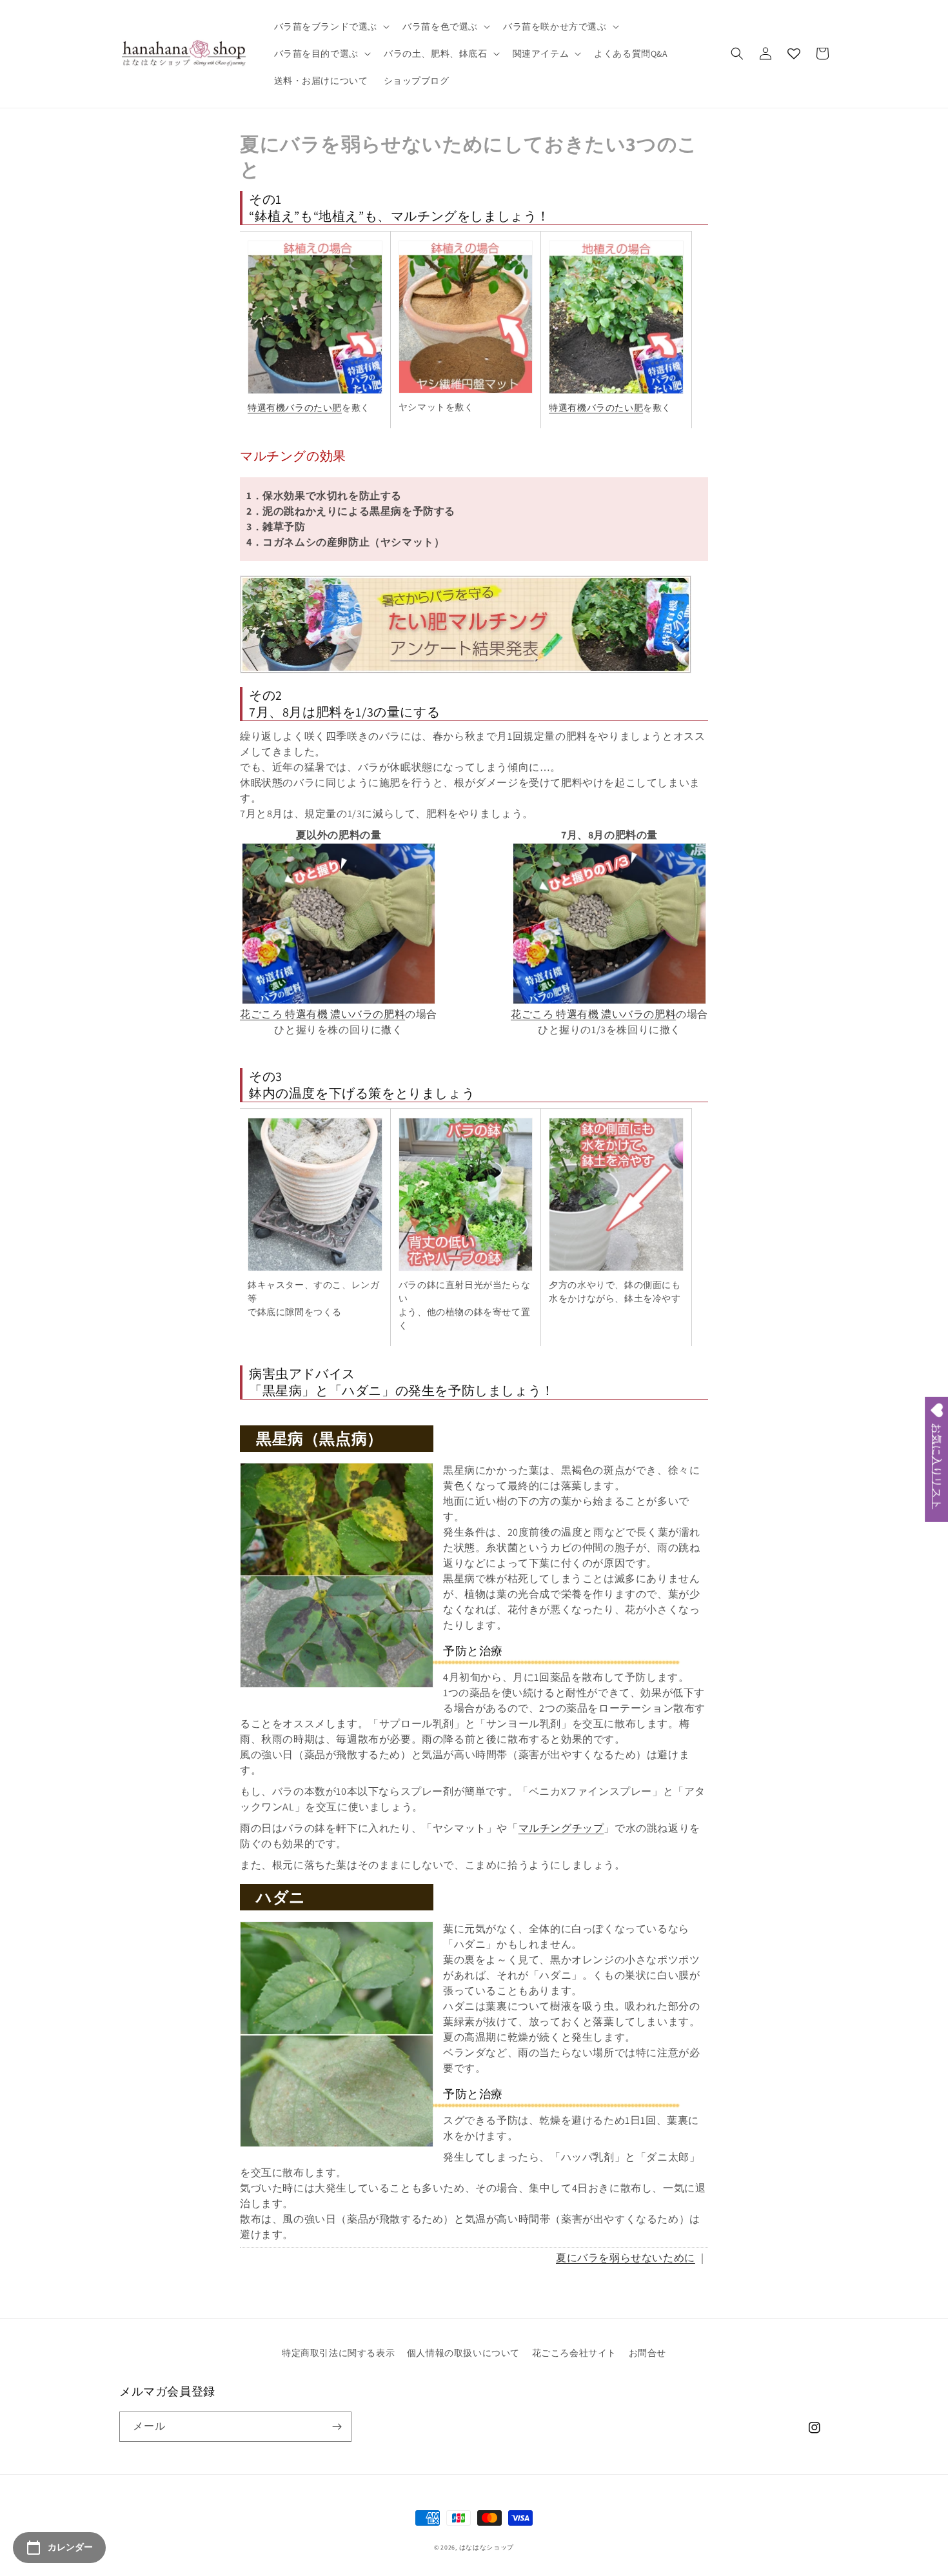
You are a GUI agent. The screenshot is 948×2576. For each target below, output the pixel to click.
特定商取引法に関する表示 (338, 2353)
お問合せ (647, 2353)
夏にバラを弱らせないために (626, 2258)
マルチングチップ (561, 1828)
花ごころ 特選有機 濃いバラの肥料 (322, 1014)
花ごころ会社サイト (574, 2353)
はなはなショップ (487, 2547)
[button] (331, 26)
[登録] (337, 2427)
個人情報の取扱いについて (463, 2353)
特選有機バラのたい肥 (295, 408)
